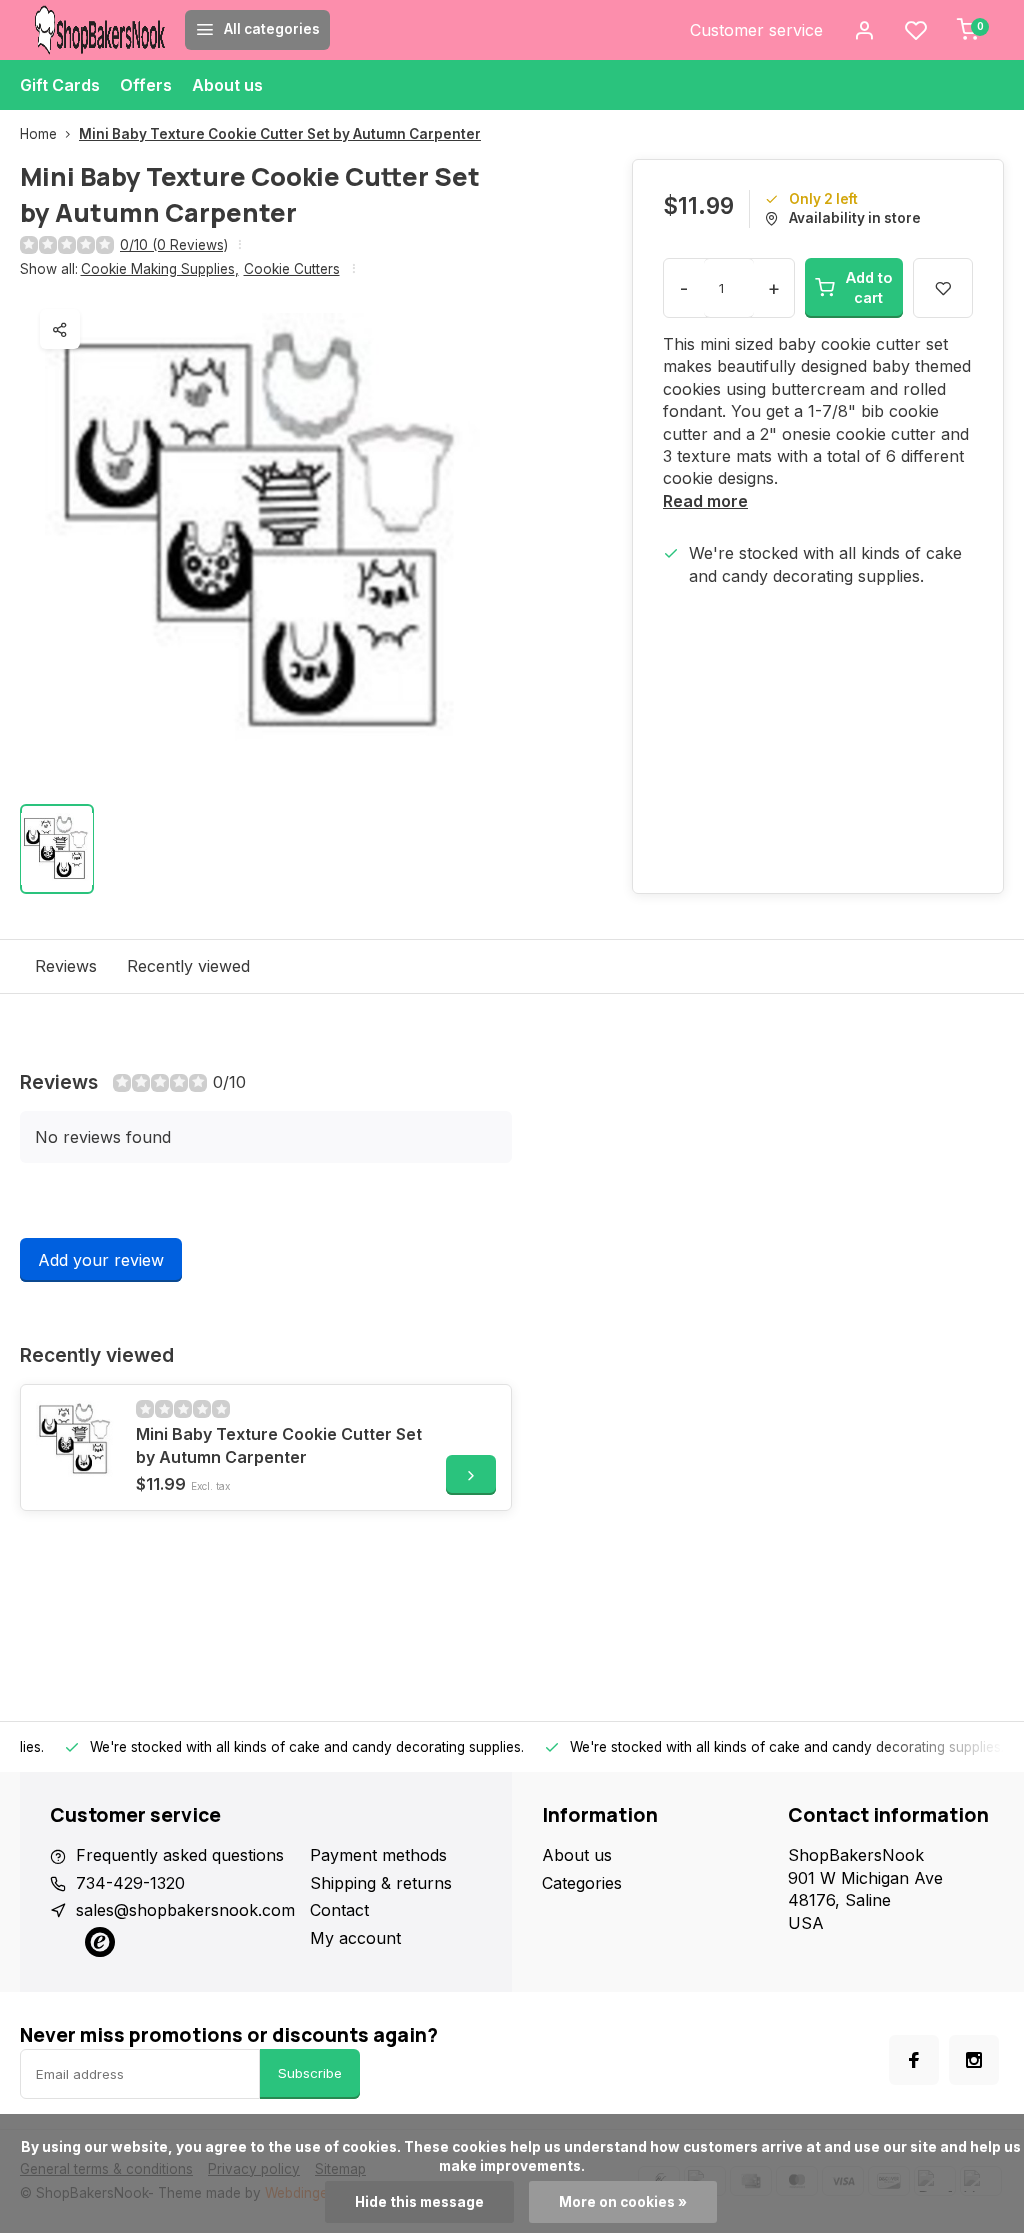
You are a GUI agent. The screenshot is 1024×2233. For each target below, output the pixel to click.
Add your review (101, 1260)
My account (355, 1938)
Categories (582, 1883)
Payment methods (378, 1855)
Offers (146, 85)
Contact (339, 1910)
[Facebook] (914, 2060)
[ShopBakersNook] (100, 30)
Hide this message (419, 2202)
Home (38, 134)
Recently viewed (188, 966)
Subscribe (310, 2073)
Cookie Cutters (292, 269)
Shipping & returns (381, 1883)
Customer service (756, 30)
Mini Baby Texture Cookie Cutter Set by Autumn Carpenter (280, 134)
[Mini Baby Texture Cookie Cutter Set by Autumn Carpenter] (76, 1440)
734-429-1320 (130, 1883)
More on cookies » (623, 2202)
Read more (705, 501)
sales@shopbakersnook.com (185, 1910)
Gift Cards (60, 85)
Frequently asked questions (180, 1855)
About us (227, 85)
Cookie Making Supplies (160, 269)
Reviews (66, 966)
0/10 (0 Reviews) (174, 245)
